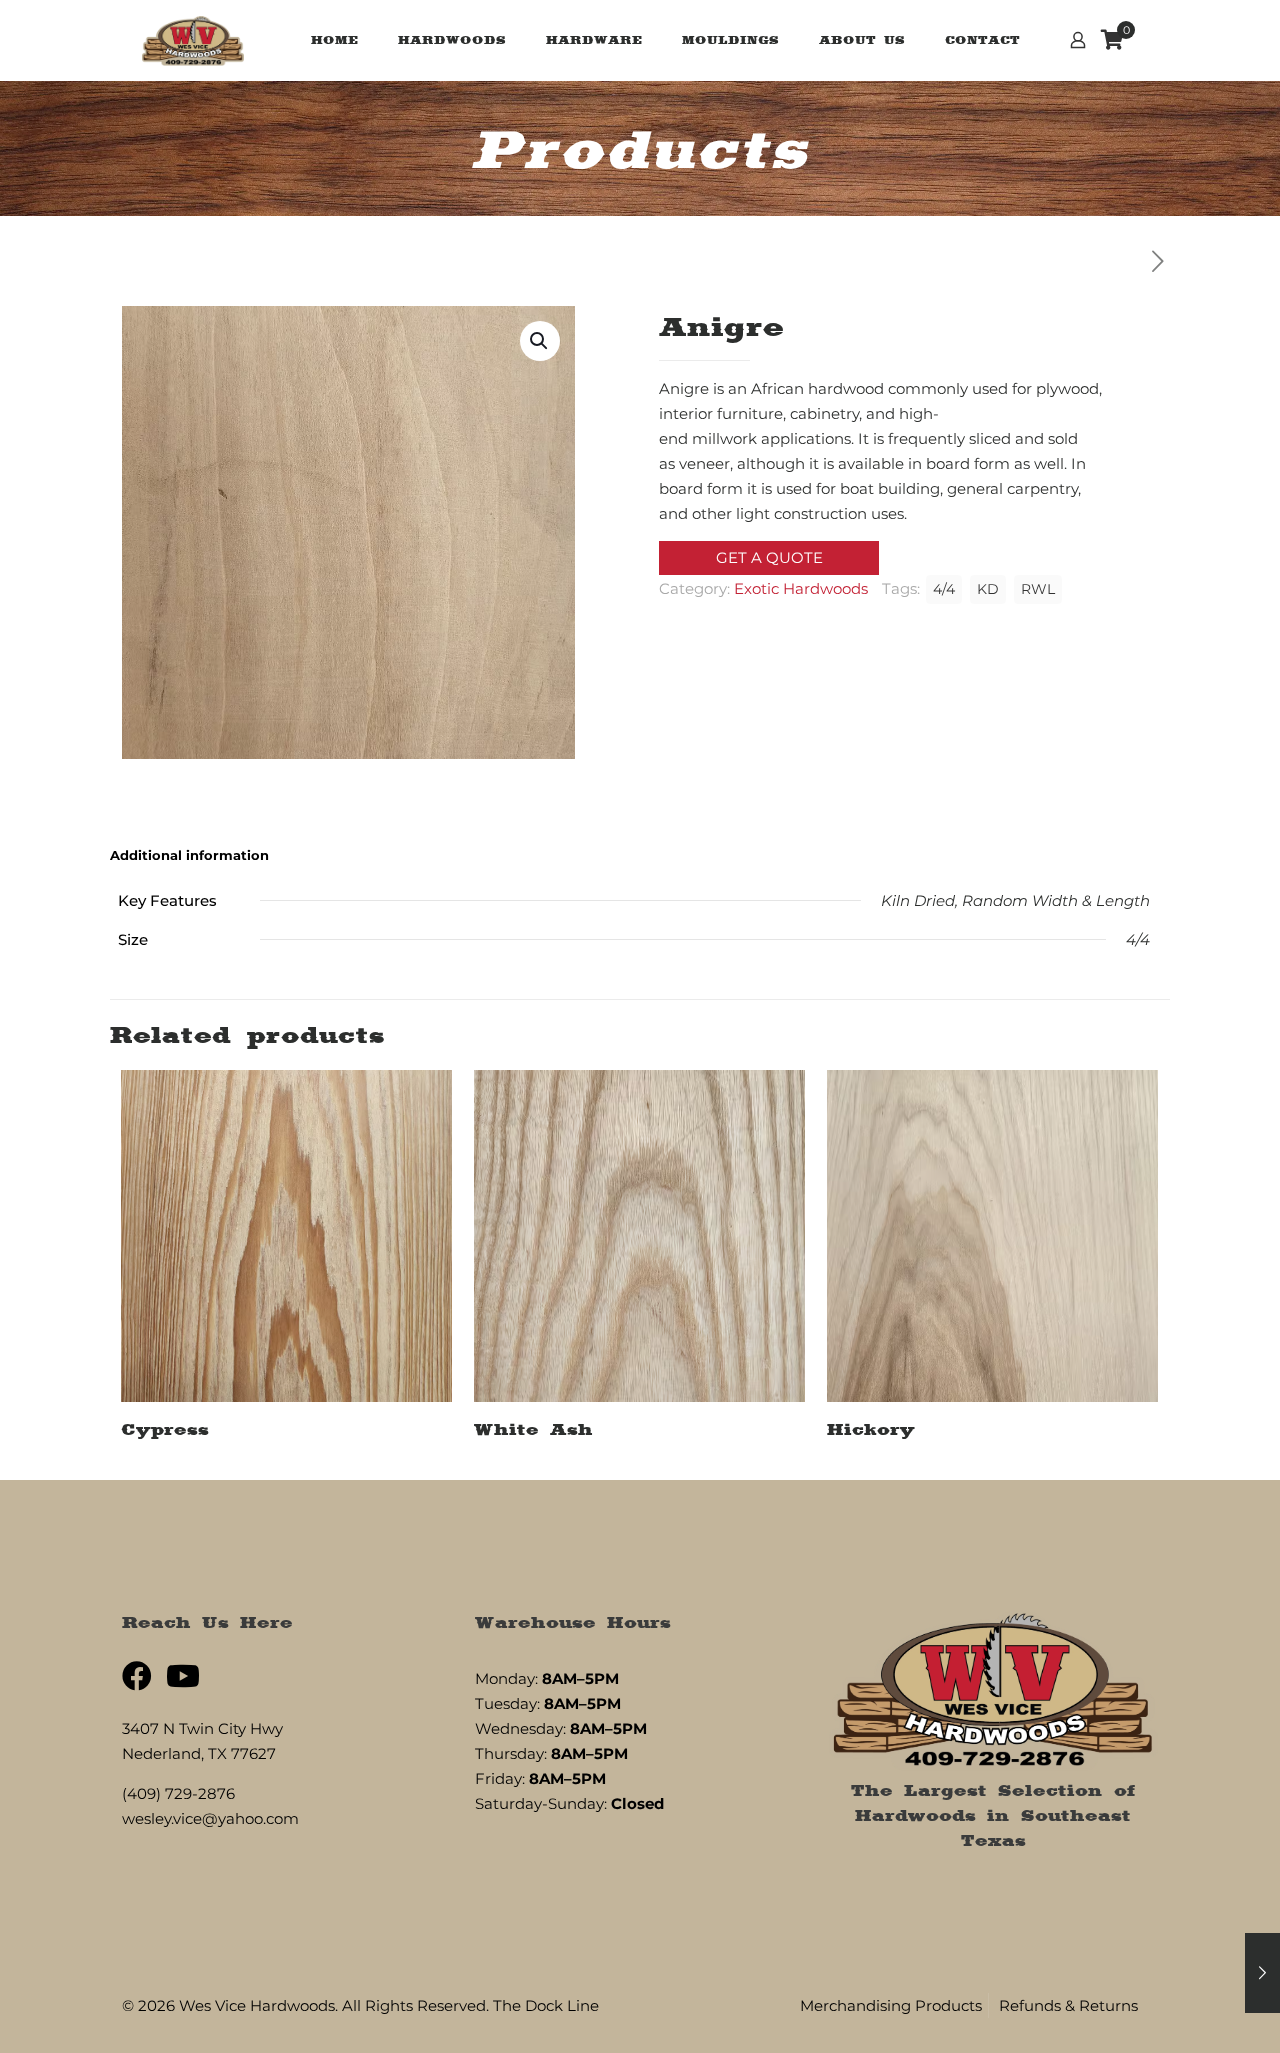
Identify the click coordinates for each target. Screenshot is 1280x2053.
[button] (540, 341)
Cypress (165, 1429)
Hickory (871, 1429)
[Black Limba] (1262, 1973)
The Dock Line (546, 2005)
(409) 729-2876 (178, 1793)
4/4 (944, 589)
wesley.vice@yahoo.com (210, 1818)
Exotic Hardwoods (801, 588)
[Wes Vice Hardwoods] (193, 40)
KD (988, 589)
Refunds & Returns (1068, 2005)
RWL (1038, 589)
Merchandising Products (891, 2005)
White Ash (533, 1429)
